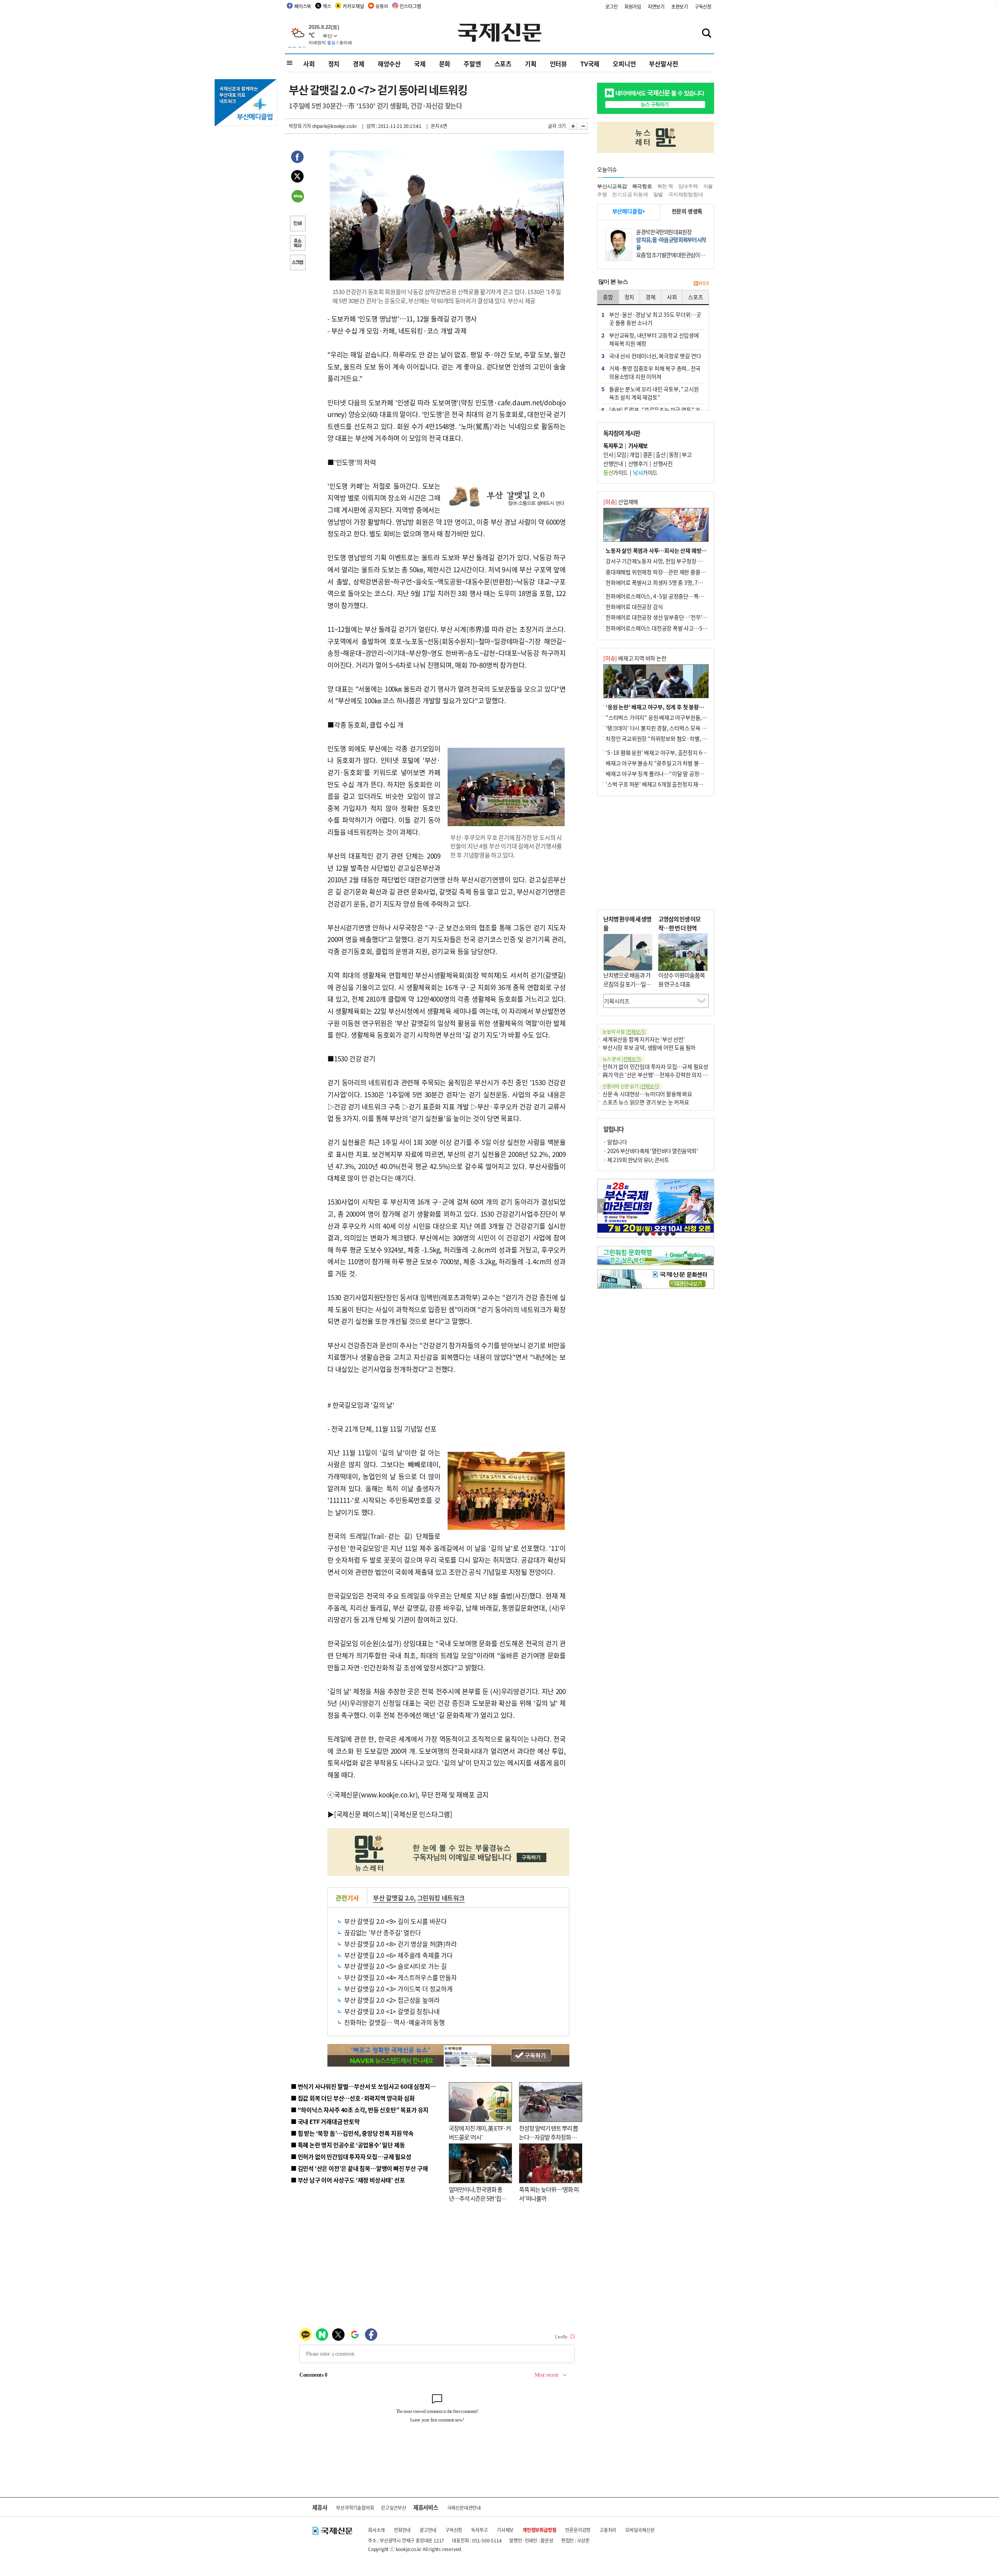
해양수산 (389, 64)
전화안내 (402, 2530)
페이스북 (303, 6)
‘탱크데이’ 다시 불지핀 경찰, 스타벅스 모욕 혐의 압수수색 (669, 728)
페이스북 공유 (297, 158)
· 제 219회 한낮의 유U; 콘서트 (636, 1160)
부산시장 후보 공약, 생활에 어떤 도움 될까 (649, 1047)
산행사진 (663, 463)
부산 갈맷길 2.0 (393, 1898)
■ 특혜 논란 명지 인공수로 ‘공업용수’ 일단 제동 (348, 2145)
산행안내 (613, 463)
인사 (608, 454)
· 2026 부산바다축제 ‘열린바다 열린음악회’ (651, 1151)
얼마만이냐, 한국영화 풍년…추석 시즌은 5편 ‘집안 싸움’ (477, 2198)
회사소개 (376, 2530)
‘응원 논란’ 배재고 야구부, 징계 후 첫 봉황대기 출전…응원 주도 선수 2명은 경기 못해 (700, 707)
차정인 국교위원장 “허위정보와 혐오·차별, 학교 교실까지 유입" (676, 738)
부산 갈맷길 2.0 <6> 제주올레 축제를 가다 (398, 1955)
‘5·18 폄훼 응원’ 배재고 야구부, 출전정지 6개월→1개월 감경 (674, 752)
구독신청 (703, 6)
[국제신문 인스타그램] (421, 1814)
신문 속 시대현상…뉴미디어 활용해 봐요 (647, 1094)
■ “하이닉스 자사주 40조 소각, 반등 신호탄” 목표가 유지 (360, 2110)
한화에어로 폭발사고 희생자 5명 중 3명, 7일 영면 (660, 582)
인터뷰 (558, 64)
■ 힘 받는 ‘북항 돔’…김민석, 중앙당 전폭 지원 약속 (352, 2133)
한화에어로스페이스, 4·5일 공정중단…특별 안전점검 (665, 596)
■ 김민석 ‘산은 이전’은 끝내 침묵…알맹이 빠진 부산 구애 (359, 2168)
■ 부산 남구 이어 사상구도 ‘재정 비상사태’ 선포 (348, 2180)
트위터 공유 (297, 177)
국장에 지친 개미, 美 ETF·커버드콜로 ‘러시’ (480, 2132)
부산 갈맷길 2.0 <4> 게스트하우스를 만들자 (401, 1977)
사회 (309, 64)
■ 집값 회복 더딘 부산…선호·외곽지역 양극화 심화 (353, 2098)
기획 (531, 64)
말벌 (658, 194)
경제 (359, 64)
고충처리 (608, 2530)
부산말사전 (663, 64)
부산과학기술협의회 (355, 2508)
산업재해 (621, 502)
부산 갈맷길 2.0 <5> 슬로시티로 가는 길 (396, 1966)
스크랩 (297, 263)
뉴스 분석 (622, 1059)
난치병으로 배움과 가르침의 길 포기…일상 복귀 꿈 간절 (627, 984)
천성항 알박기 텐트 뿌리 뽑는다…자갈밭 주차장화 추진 (548, 2137)
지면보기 (656, 6)
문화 (445, 64)
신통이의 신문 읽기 (631, 1086)
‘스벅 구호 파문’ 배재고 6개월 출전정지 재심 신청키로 (665, 784)
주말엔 (472, 64)
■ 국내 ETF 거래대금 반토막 (325, 2121)
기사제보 (505, 2530)
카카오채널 (353, 6)
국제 (420, 64)
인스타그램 (410, 6)
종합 (608, 297)
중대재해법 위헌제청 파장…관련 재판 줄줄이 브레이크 (666, 572)
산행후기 (638, 463)
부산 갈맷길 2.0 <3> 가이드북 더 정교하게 (398, 1989)
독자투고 (479, 2530)
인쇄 (297, 224)
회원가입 (633, 6)
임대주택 (688, 186)
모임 (621, 454)
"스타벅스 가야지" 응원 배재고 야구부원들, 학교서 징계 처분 (673, 717)
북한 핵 (665, 186)
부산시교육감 (612, 186)
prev (602, 1206)
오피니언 (624, 64)
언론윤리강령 (578, 2530)
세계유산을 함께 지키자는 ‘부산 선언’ (644, 1039)
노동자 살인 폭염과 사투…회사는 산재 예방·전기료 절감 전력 (674, 550)
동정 (674, 454)
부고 (687, 454)
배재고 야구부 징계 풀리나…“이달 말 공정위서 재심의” (667, 774)
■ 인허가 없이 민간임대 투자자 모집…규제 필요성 (351, 2156)
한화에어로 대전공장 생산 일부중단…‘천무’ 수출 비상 (665, 617)
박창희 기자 (300, 126)
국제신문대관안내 (464, 2508)
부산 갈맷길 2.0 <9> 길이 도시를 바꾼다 (396, 1921)
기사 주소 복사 (297, 244)
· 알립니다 (615, 1142)
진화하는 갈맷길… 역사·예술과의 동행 (395, 2022)
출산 (660, 454)
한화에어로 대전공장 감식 (634, 607)
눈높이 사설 (624, 1032)
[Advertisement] (656, 853)
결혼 (648, 454)
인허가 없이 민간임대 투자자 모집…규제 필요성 (655, 1066)
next (710, 1206)
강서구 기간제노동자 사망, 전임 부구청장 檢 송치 (660, 561)
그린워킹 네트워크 (441, 1898)
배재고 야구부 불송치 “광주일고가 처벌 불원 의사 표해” (667, 763)
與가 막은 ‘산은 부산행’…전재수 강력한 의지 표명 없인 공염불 (671, 1075)
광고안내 (428, 2530)
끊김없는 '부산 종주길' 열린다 (383, 1932)
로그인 (611, 6)
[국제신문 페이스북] (362, 1814)
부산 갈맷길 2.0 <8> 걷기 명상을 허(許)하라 (400, 1944)
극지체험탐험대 (686, 194)
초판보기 (680, 6)
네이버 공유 (297, 197)
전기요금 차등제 (630, 194)
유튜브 (382, 6)
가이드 (616, 472)
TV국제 (590, 64)
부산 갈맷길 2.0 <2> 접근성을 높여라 (392, 2000)
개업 (634, 454)
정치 (334, 64)
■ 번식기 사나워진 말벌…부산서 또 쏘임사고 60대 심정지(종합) (368, 2086)
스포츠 (503, 64)
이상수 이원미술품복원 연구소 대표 (682, 979)
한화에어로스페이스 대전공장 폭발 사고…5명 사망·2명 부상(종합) (680, 628)
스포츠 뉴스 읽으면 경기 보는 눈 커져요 (646, 1102)
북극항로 (642, 186)
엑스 (327, 6)
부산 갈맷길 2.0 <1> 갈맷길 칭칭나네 (392, 2011)
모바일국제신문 (640, 2530)
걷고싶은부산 (394, 2508)
